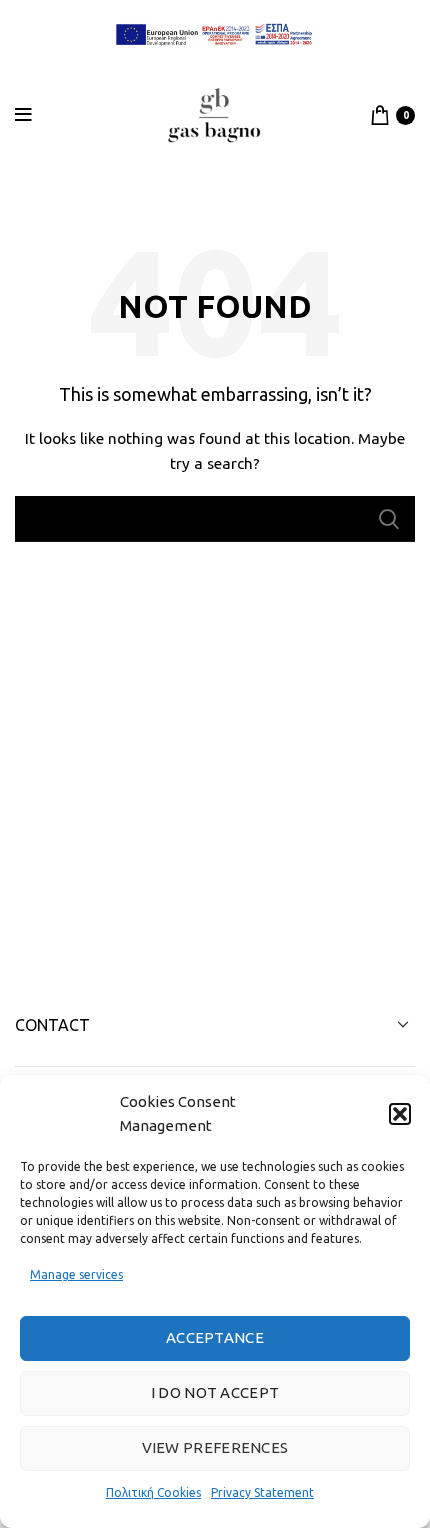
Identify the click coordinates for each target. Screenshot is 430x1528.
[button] (400, 1114)
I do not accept (215, 1392)
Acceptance (215, 1337)
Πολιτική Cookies (153, 1492)
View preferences (215, 1447)
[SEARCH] (388, 519)
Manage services (76, 1274)
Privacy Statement (262, 1492)
